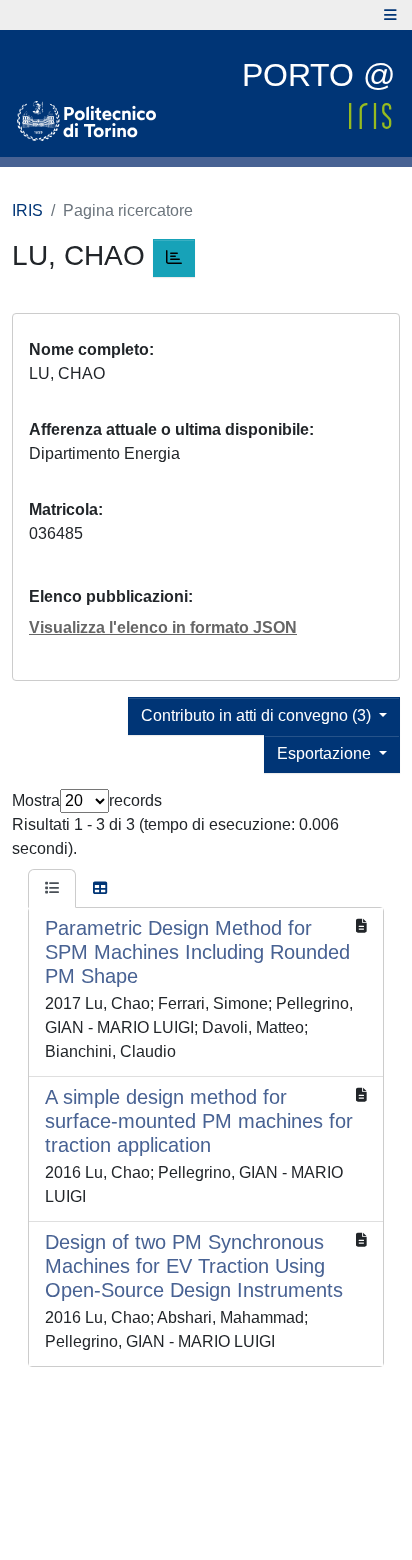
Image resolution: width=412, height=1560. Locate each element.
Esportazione (326, 753)
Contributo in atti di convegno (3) (258, 715)
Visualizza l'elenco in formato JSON (163, 627)
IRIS (27, 210)
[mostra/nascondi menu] (390, 15)
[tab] (52, 889)
